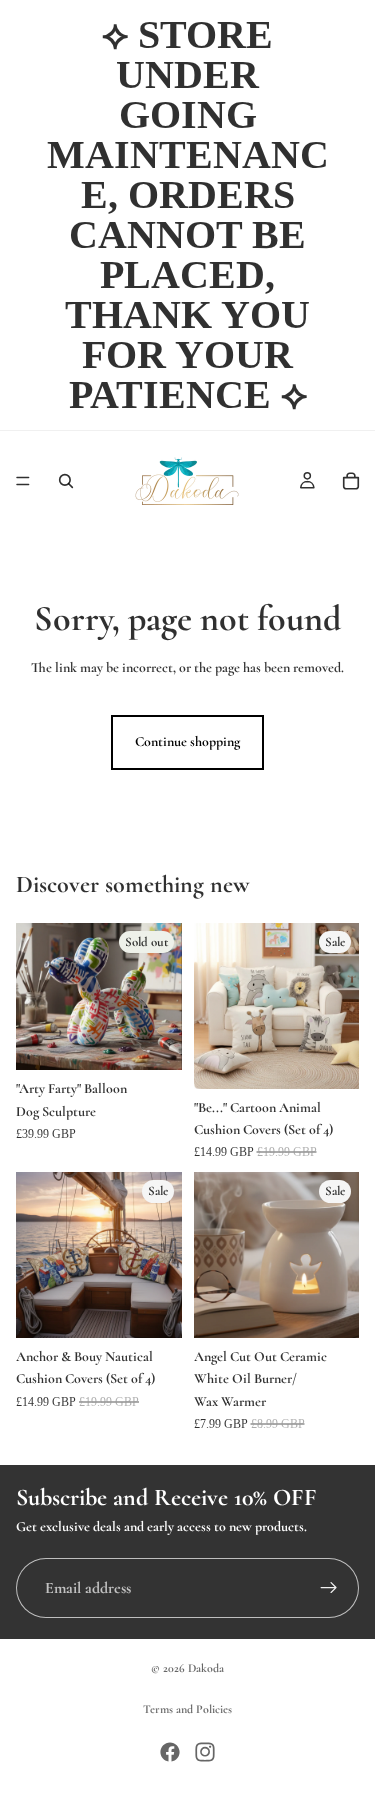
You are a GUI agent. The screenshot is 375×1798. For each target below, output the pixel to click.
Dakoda (206, 1668)
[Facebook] (170, 1752)
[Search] (66, 481)
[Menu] (23, 481)
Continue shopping (187, 741)
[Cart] (351, 481)
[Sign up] (329, 1588)
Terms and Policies (187, 1709)
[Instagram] (205, 1752)
